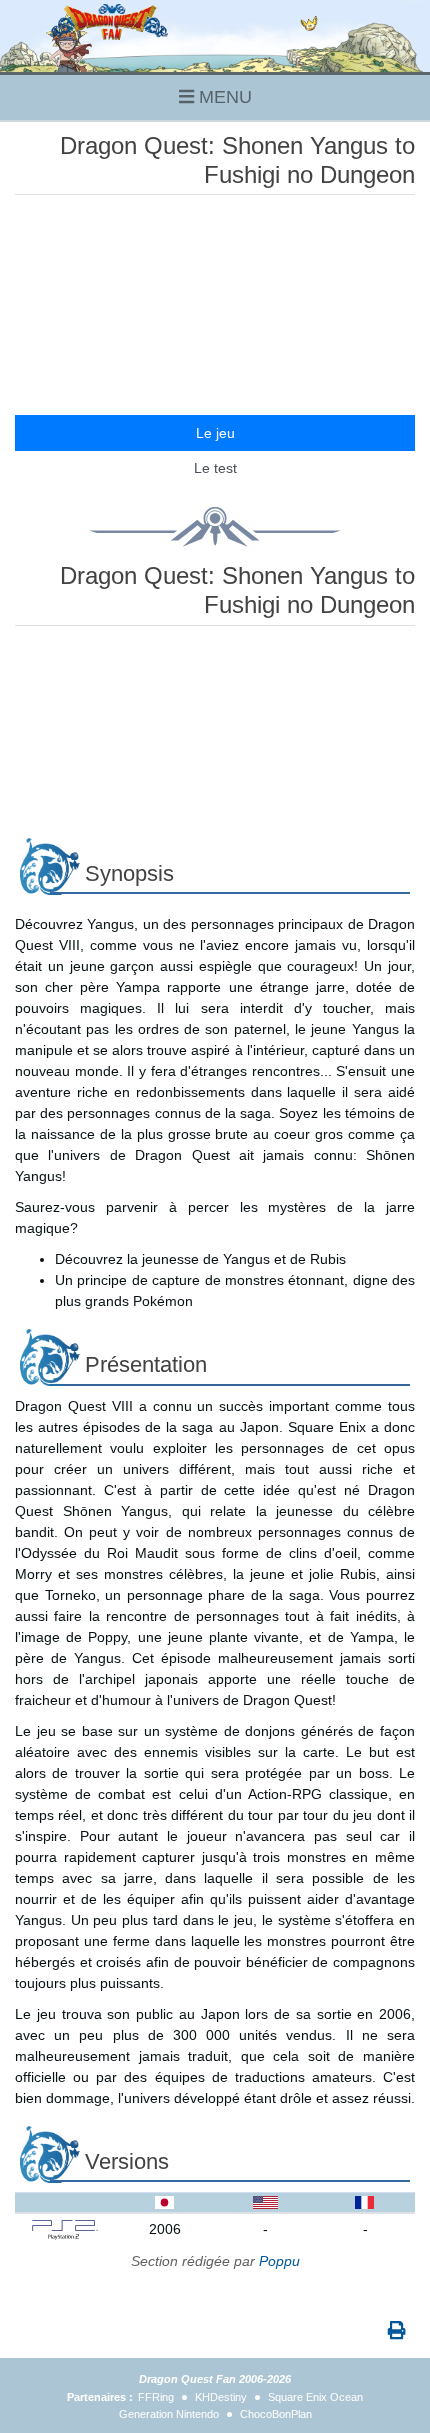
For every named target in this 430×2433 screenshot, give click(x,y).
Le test (215, 468)
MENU (223, 97)
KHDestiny (221, 2397)
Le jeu (215, 433)
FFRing (156, 2397)
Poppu (279, 2261)
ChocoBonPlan (276, 2414)
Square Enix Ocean (315, 2397)
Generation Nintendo (169, 2414)
